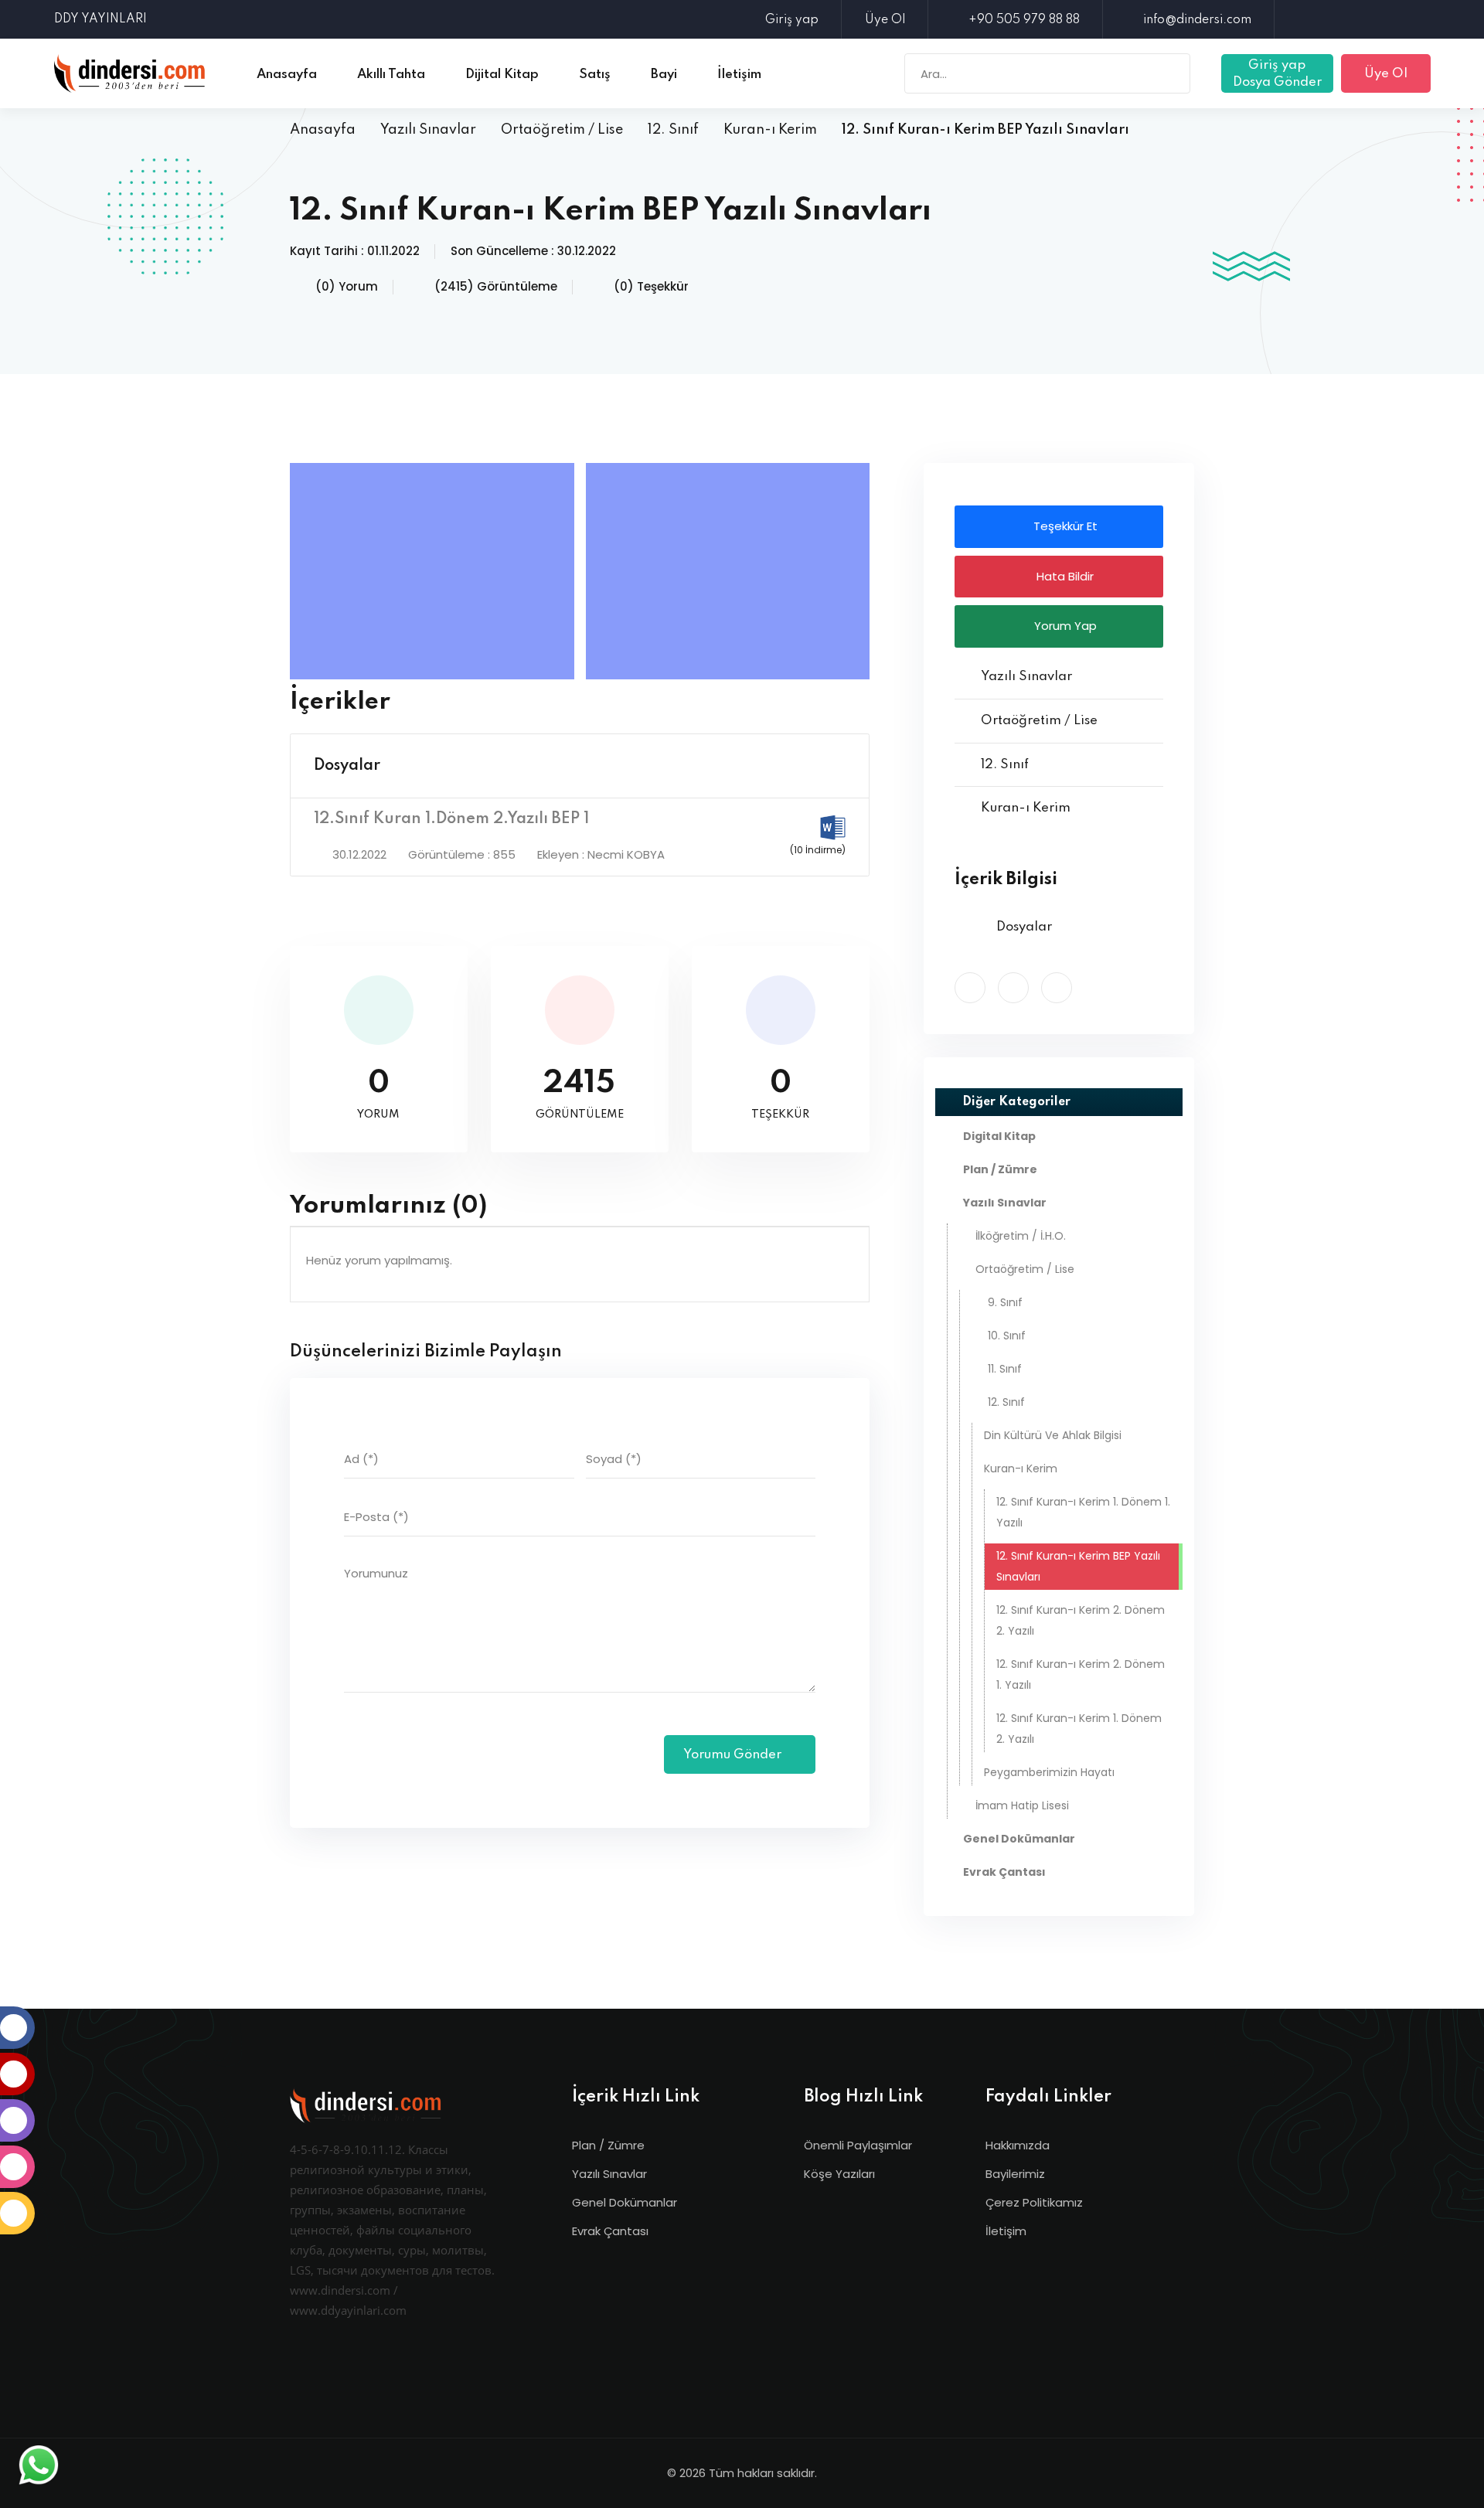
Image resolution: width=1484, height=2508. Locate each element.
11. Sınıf (1005, 1369)
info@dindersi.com (1197, 20)
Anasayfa (323, 130)
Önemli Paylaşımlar (858, 2145)
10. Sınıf (1007, 1336)
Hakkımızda (1018, 2145)
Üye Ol (885, 20)
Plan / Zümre (608, 2145)
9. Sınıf (1005, 1302)
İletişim (1006, 2231)
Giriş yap (792, 20)
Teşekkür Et (1064, 526)
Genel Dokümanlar (625, 2202)
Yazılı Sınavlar (428, 130)
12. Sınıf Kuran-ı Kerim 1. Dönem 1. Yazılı (1083, 1512)
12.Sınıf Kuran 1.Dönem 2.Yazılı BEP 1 (451, 819)
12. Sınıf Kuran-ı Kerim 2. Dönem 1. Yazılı (1081, 1674)
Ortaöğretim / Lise (562, 130)
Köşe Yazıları (839, 2174)
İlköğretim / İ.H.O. (1021, 1236)
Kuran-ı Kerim (770, 130)
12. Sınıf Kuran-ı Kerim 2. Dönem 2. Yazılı (1081, 1620)
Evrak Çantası (610, 2231)
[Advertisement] (436, 571)
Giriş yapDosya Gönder (1277, 74)
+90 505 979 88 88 (1024, 20)
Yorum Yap (1064, 626)
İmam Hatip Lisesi (1022, 1805)
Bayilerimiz (1015, 2174)
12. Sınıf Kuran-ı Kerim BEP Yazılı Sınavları (1078, 1566)
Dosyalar (347, 766)
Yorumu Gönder (734, 1755)
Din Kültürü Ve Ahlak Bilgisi (1053, 1435)
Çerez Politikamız (1034, 2202)
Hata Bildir (1064, 576)
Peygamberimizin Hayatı (1049, 1772)
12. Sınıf (673, 130)
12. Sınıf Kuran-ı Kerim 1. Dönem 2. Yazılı (1079, 1729)
